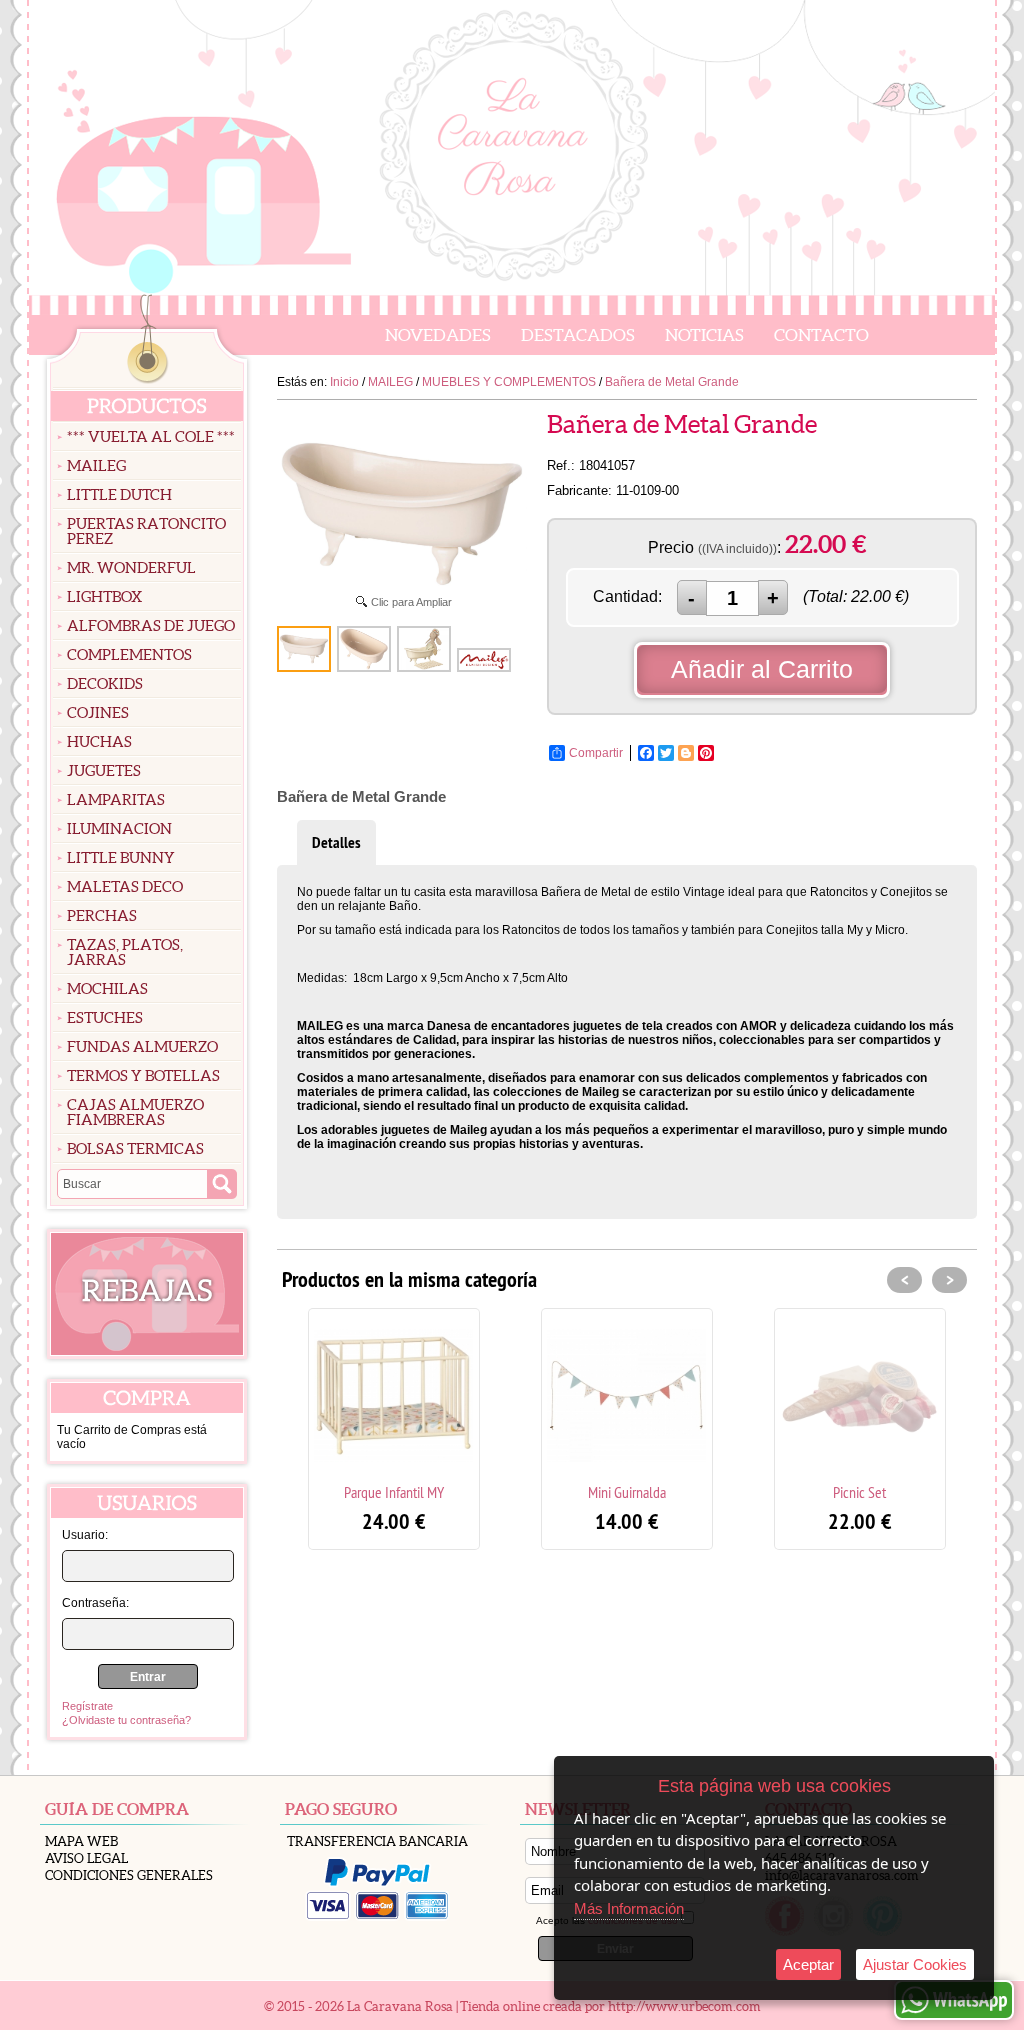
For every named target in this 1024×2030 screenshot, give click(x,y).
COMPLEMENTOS (129, 654)
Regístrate (87, 1706)
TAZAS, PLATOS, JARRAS (125, 952)
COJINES (98, 712)
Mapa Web (81, 1841)
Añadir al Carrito (762, 669)
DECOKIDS (105, 683)
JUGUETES (104, 770)
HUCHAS (99, 741)
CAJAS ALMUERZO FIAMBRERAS (135, 1112)
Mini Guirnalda (627, 1492)
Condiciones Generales (129, 1875)
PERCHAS (102, 915)
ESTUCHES (105, 1017)
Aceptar (808, 1964)
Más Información (629, 1908)
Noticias (704, 334)
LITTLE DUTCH (119, 494)
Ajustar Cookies (915, 1964)
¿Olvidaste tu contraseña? (126, 1720)
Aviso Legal (86, 1858)
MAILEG (96, 465)
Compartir (596, 753)
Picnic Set (859, 1492)
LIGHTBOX (104, 596)
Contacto (821, 334)
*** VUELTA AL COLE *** (151, 436)
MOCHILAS (107, 988)
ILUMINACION (119, 828)
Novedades (438, 334)
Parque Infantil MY (394, 1492)
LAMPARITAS (116, 799)
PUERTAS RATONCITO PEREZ (146, 531)
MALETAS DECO (125, 886)
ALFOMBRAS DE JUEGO (151, 625)
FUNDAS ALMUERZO (142, 1046)
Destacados (578, 334)
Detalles (336, 842)
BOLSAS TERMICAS (135, 1148)
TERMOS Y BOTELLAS (143, 1075)
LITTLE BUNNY (121, 857)
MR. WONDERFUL (131, 567)
